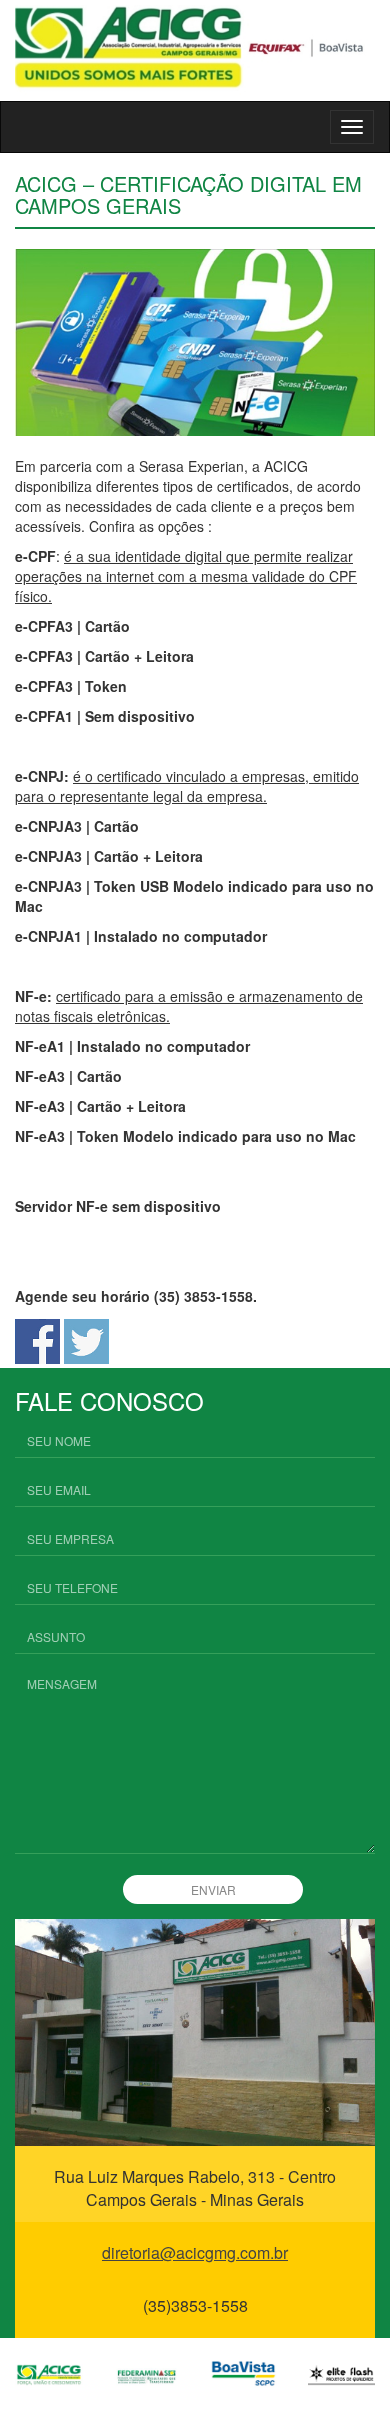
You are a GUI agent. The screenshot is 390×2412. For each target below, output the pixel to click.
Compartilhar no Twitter (86, 1341)
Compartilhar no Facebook (37, 1341)
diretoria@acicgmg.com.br (195, 2252)
